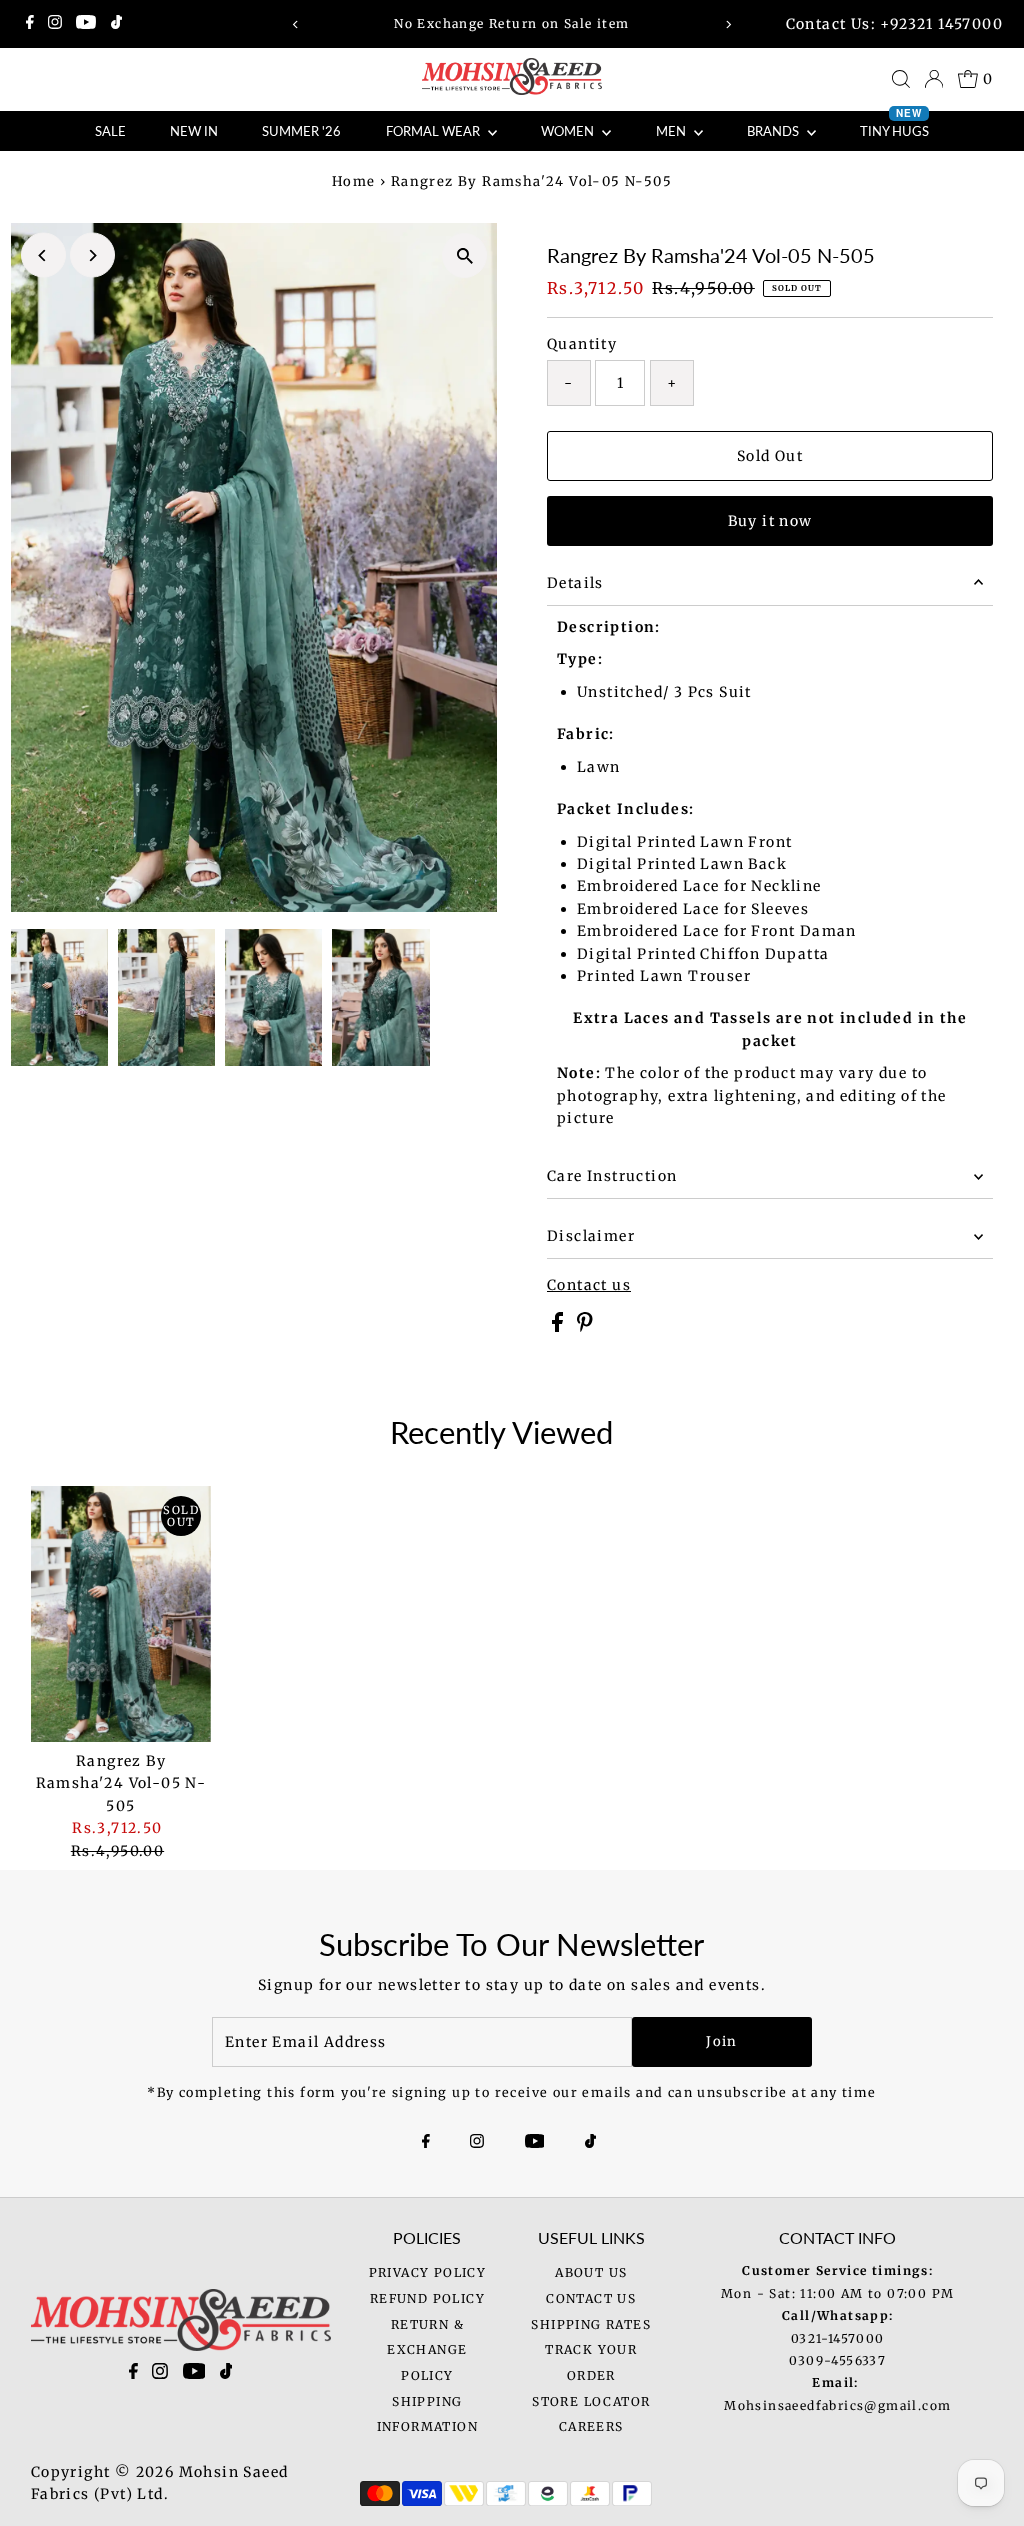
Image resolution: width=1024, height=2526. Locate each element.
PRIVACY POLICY (428, 2272)
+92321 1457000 (941, 24)
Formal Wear (434, 131)
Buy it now (770, 521)
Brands (774, 131)
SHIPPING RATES (591, 2324)
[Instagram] (55, 24)
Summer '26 (301, 131)
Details (575, 583)
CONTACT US (591, 2298)
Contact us (589, 1285)
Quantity (582, 344)
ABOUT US (591, 2272)
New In (194, 131)
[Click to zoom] (464, 255)
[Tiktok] (116, 24)
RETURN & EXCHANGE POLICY (427, 2350)
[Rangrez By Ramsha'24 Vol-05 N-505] (121, 1614)
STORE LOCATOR (591, 2401)
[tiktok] (226, 2375)
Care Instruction (612, 1176)
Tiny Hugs (894, 125)
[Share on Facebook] (559, 1327)
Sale (110, 131)
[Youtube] (86, 24)
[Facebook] (30, 24)
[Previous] (296, 24)
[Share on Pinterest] (585, 1327)
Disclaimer (591, 1236)
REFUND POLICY (427, 2298)
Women (569, 131)
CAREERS (591, 2426)
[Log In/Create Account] (934, 79)
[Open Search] (901, 79)
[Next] (727, 24)
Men (672, 131)
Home (354, 181)
